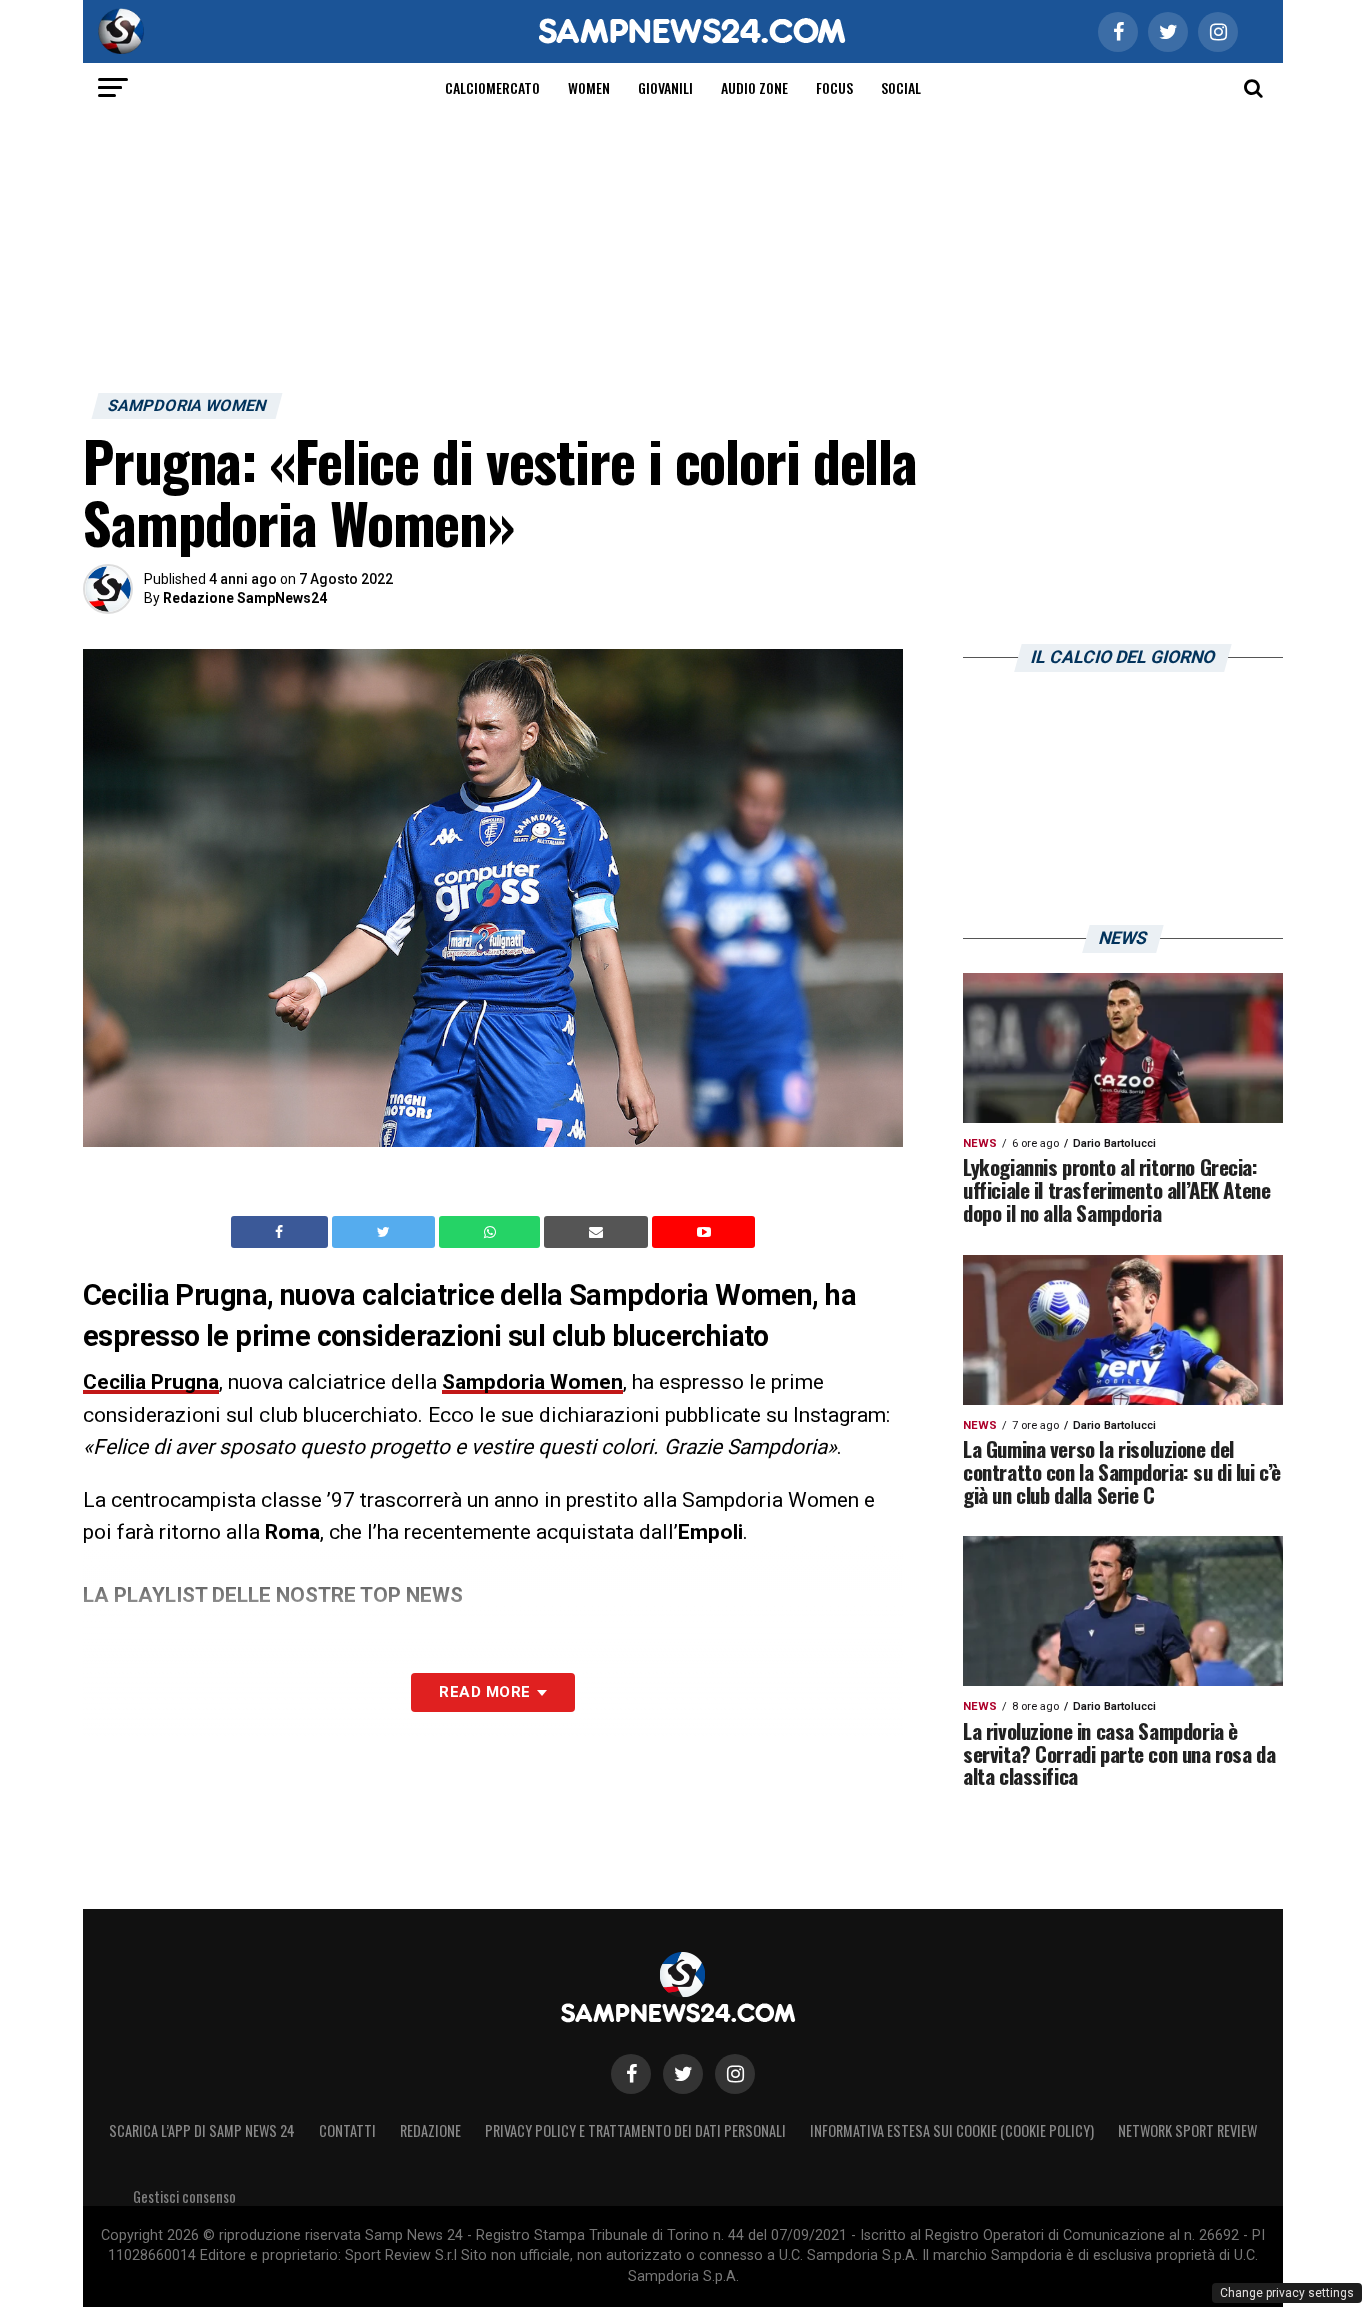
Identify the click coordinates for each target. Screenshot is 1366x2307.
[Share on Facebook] (282, 1232)
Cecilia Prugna (151, 1382)
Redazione (430, 2130)
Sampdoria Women (532, 1382)
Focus (834, 87)
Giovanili (665, 87)
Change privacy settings (1287, 2293)
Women (589, 87)
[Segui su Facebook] (631, 2074)
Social (901, 87)
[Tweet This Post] (385, 1232)
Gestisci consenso (184, 2196)
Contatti (347, 2130)
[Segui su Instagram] (735, 2074)
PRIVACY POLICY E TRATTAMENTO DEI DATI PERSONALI (635, 2130)
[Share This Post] (492, 1232)
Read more (484, 1692)
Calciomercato (492, 87)
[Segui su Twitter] (683, 2074)
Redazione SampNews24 (245, 598)
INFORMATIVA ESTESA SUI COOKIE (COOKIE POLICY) (952, 2130)
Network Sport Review (1187, 2130)
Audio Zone (754, 87)
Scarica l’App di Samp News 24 (202, 2130)
